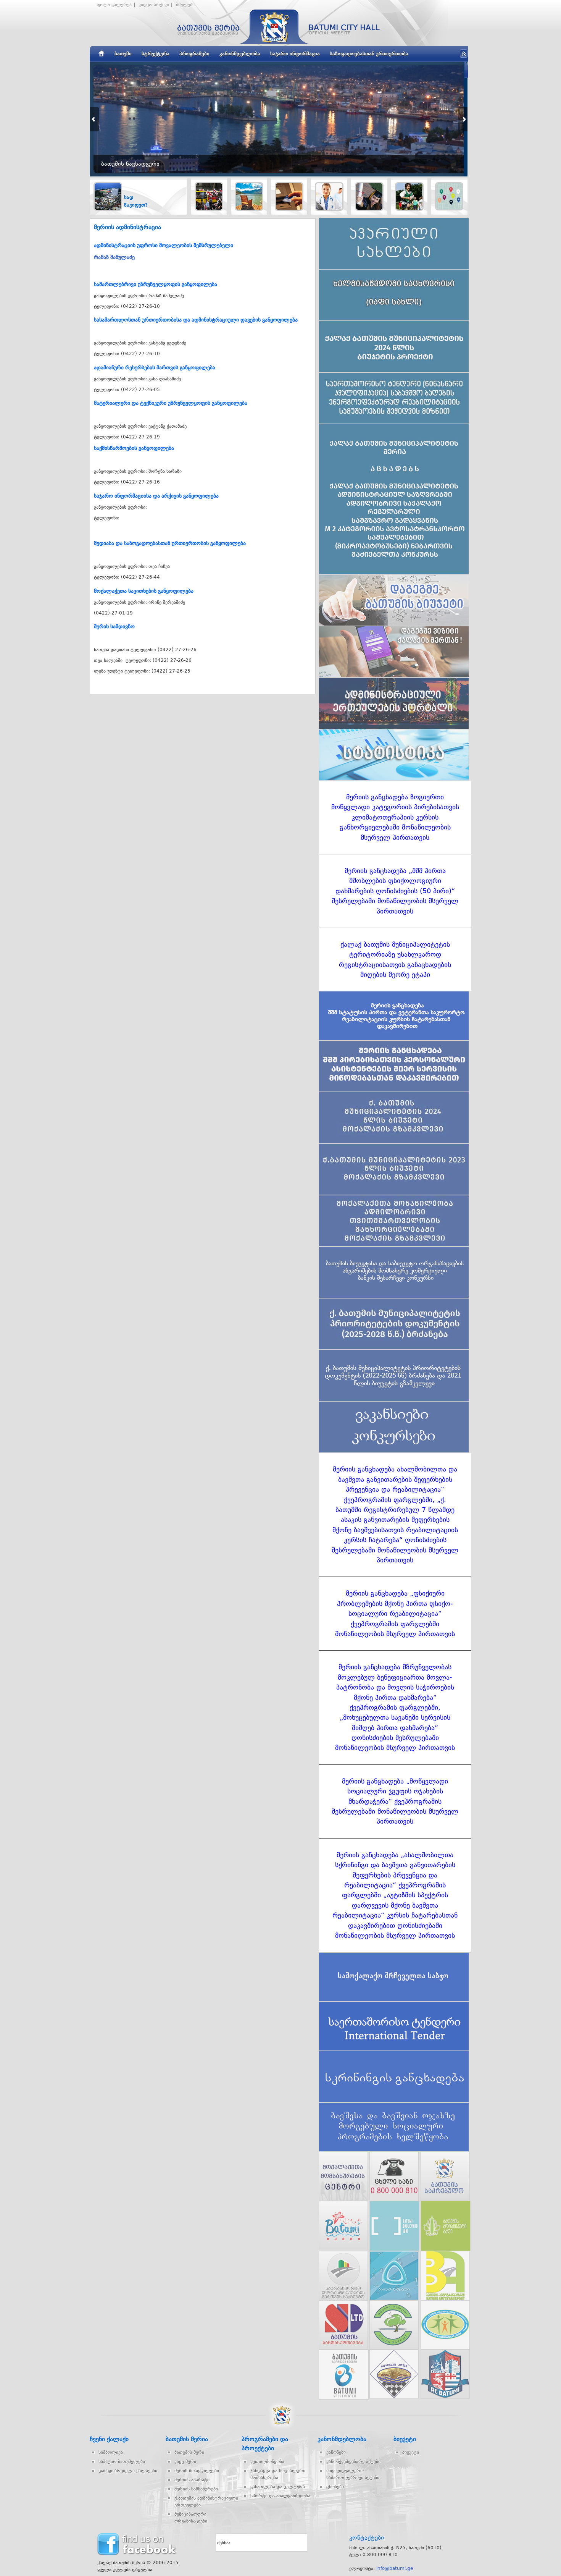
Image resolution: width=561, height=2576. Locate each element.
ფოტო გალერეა (114, 5)
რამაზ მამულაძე (114, 257)
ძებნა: (224, 2543)
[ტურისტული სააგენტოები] (249, 196)
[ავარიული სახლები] (449, 196)
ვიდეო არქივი (154, 5)
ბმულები (185, 5)
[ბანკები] (289, 196)
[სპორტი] (409, 196)
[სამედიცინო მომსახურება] (329, 196)
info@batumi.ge (395, 2568)
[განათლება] (369, 196)
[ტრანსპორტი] (209, 196)
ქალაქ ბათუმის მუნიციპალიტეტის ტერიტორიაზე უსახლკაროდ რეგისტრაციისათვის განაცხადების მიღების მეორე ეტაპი (395, 960)
